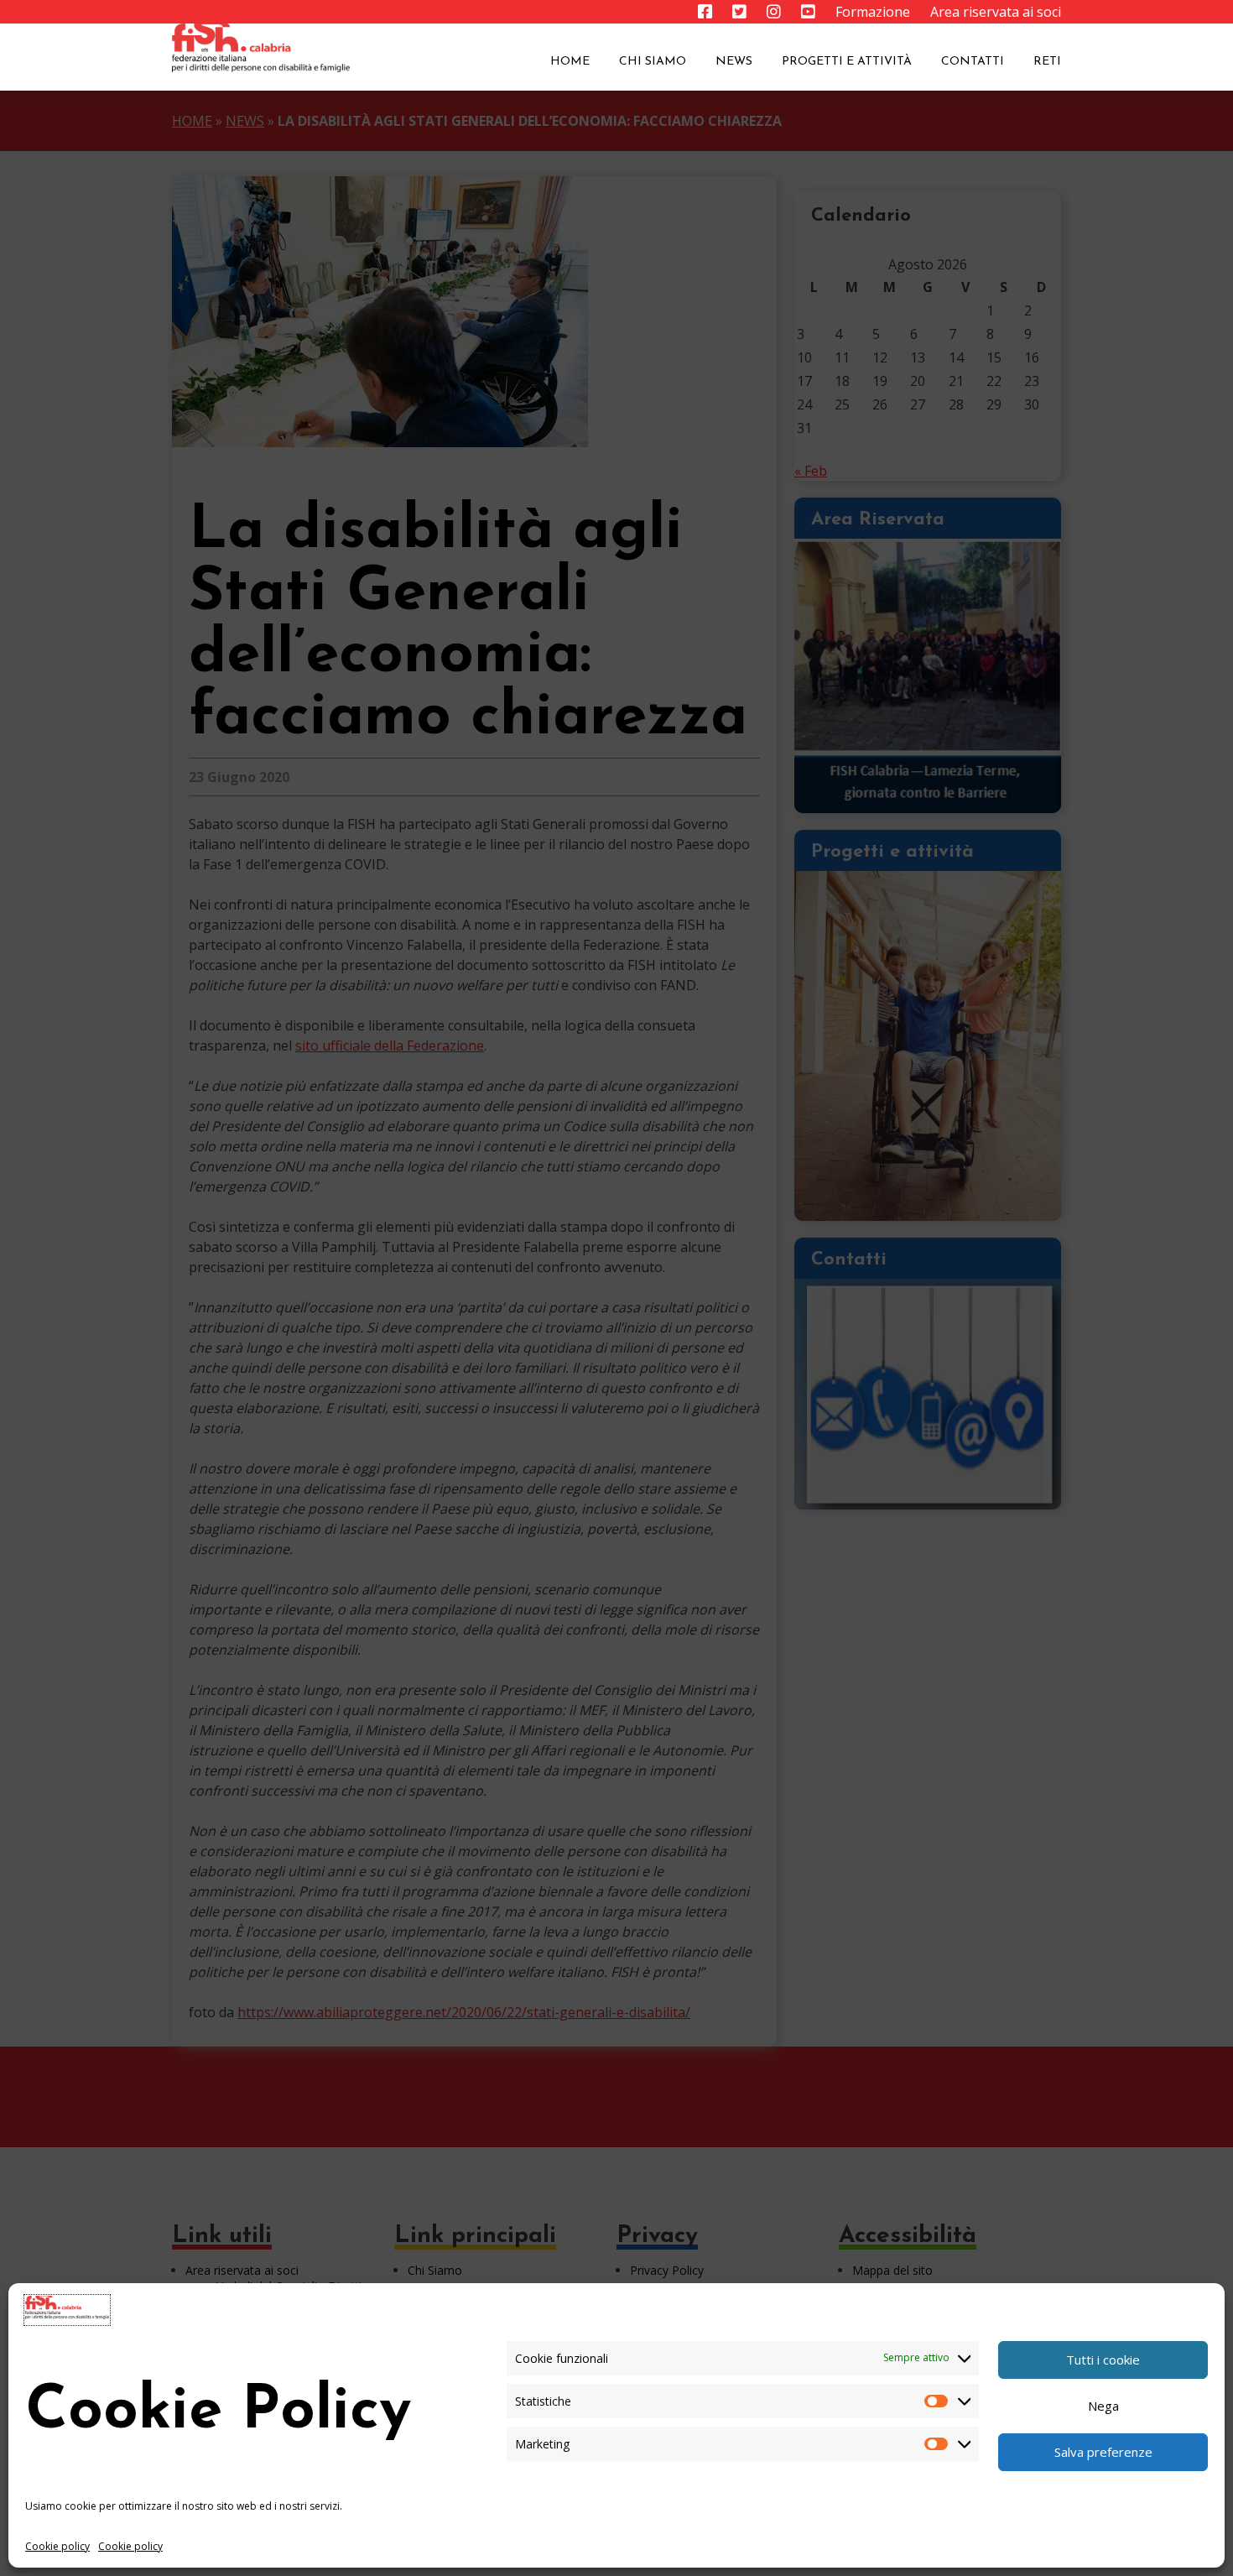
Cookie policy (57, 2546)
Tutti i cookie (1103, 2360)
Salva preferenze (1103, 2452)
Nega (1103, 2406)
